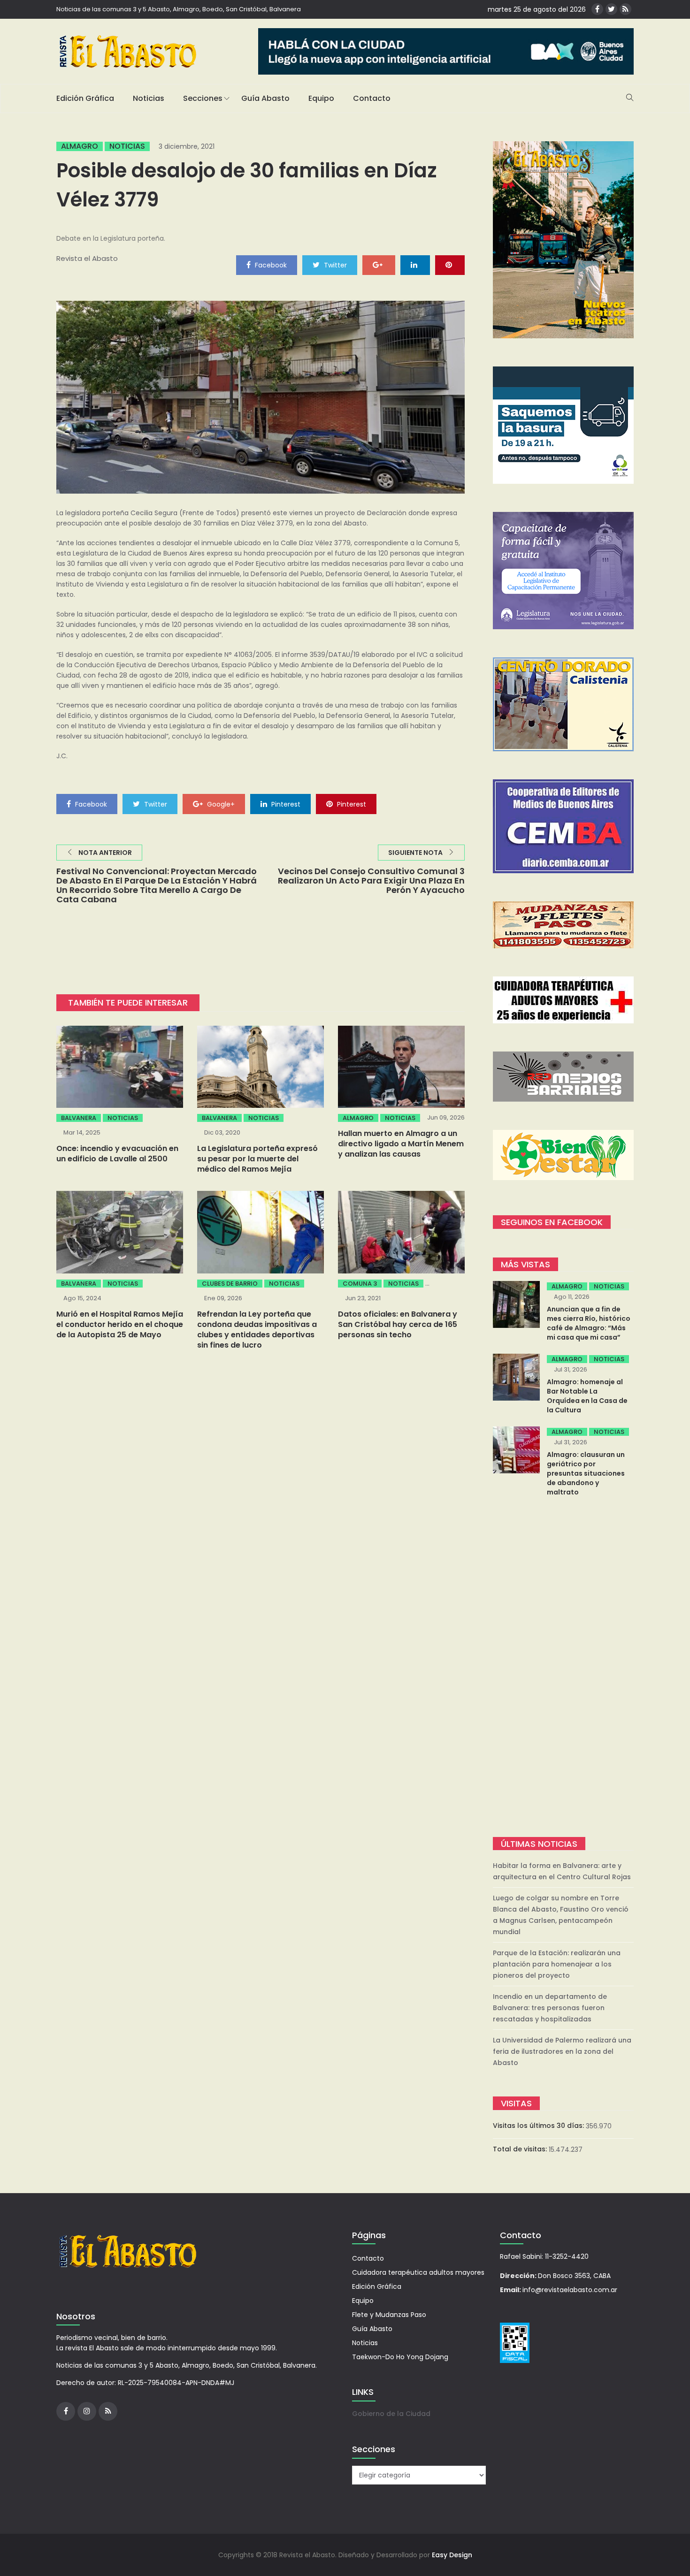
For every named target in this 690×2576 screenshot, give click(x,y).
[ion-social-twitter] (611, 9)
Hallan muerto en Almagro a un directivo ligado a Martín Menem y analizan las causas (401, 1144)
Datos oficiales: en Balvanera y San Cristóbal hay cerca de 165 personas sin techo (398, 1324)
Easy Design (452, 2555)
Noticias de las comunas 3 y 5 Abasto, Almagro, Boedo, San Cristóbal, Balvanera (179, 9)
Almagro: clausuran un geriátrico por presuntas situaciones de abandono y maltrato (586, 1473)
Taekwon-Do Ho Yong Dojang (400, 2357)
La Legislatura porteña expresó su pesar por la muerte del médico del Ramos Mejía (257, 1159)
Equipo (321, 98)
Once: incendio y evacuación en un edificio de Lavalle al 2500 (117, 1154)
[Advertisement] (563, 1668)
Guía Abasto (265, 98)
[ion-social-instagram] (87, 2411)
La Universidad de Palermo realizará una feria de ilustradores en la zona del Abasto (562, 2051)
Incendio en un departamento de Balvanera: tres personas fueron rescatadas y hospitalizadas (550, 2008)
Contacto (372, 98)
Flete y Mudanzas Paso (389, 2315)
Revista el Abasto (87, 258)
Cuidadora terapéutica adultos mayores (418, 2272)
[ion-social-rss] (625, 9)
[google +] (379, 265)
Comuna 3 (360, 1284)
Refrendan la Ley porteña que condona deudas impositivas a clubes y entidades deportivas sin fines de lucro (257, 1330)
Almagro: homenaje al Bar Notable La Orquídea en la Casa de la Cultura (587, 1396)
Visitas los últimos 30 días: (539, 2126)
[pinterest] (450, 265)
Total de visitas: (521, 2149)
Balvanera (79, 1118)
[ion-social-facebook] (597, 9)
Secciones (203, 98)
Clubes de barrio (230, 1284)
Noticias (149, 98)
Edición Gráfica (85, 98)
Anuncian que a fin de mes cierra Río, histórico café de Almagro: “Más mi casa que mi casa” (589, 1323)
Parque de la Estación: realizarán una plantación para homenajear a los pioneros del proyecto (557, 1964)
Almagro (80, 146)
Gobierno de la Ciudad (391, 2414)
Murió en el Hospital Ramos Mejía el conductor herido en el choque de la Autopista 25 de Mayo (120, 1324)
